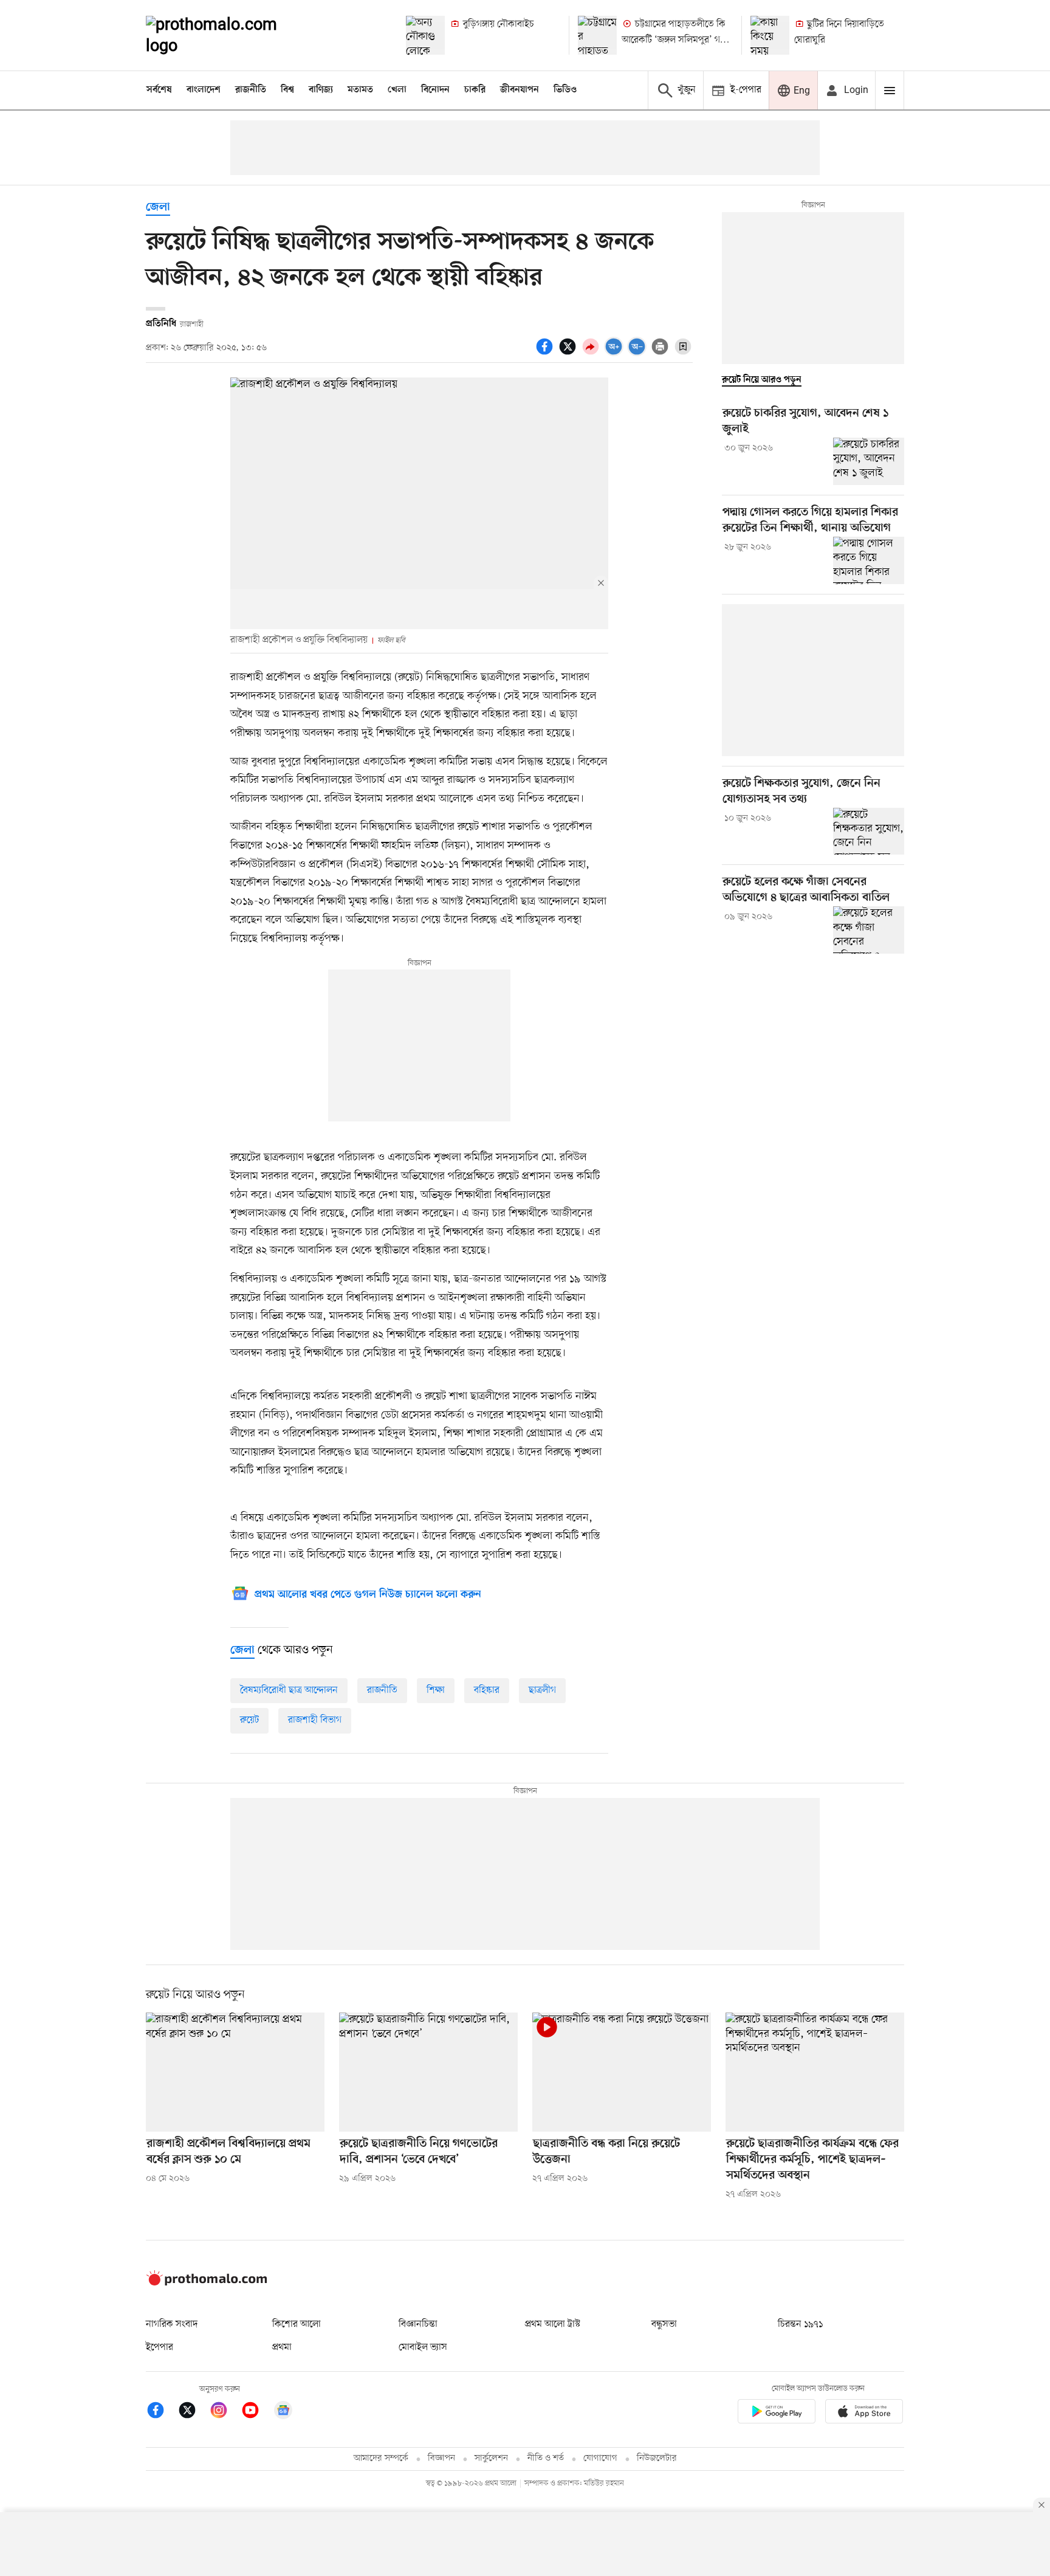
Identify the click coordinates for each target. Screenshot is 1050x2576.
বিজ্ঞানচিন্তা (418, 2324)
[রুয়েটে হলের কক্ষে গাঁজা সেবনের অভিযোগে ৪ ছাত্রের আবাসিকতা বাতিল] (869, 930)
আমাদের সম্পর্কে (381, 2458)
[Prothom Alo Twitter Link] (193, 2412)
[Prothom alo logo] (207, 2283)
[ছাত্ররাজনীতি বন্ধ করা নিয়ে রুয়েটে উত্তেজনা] (622, 2072)
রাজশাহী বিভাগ (315, 1720)
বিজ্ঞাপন (441, 2458)
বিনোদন (435, 90)
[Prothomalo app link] (777, 2413)
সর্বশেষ (159, 90)
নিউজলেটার (657, 2458)
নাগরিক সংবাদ (172, 2324)
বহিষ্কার (487, 1690)
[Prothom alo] (228, 35)
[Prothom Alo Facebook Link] (162, 2412)
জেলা (158, 208)
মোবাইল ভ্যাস (423, 2347)
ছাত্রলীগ (542, 1690)
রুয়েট (249, 1720)
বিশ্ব (287, 90)
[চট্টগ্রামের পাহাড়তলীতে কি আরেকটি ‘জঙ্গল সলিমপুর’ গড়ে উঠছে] (597, 35)
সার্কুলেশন (491, 2458)
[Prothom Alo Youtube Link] (256, 2412)
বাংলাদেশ (204, 90)
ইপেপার (160, 2347)
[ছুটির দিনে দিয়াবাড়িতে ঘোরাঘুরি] (770, 35)
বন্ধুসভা (664, 2324)
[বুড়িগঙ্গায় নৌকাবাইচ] (425, 35)
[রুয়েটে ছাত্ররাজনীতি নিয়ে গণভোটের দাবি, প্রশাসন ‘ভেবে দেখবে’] (428, 2072)
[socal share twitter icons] (569, 353)
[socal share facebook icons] (546, 353)
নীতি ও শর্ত (546, 2458)
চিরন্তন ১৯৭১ (800, 2324)
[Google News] (283, 2412)
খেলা (397, 90)
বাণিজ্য (321, 90)
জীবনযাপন (520, 90)
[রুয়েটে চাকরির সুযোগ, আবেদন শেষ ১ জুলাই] (869, 461)
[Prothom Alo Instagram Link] (225, 2412)
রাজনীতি (251, 90)
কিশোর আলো (297, 2324)
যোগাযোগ (600, 2458)
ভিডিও (565, 90)
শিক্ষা (436, 1690)
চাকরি (475, 90)
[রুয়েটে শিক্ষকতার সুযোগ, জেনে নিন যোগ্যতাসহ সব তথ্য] (869, 832)
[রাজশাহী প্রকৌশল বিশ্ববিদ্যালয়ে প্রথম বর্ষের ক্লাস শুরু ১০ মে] (235, 2072)
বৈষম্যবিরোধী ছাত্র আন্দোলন (289, 1690)
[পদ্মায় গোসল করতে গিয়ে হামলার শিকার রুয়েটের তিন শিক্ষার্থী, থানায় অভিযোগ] (869, 560)
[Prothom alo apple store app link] (864, 2413)
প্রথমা (282, 2347)
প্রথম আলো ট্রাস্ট (553, 2324)
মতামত (360, 90)
